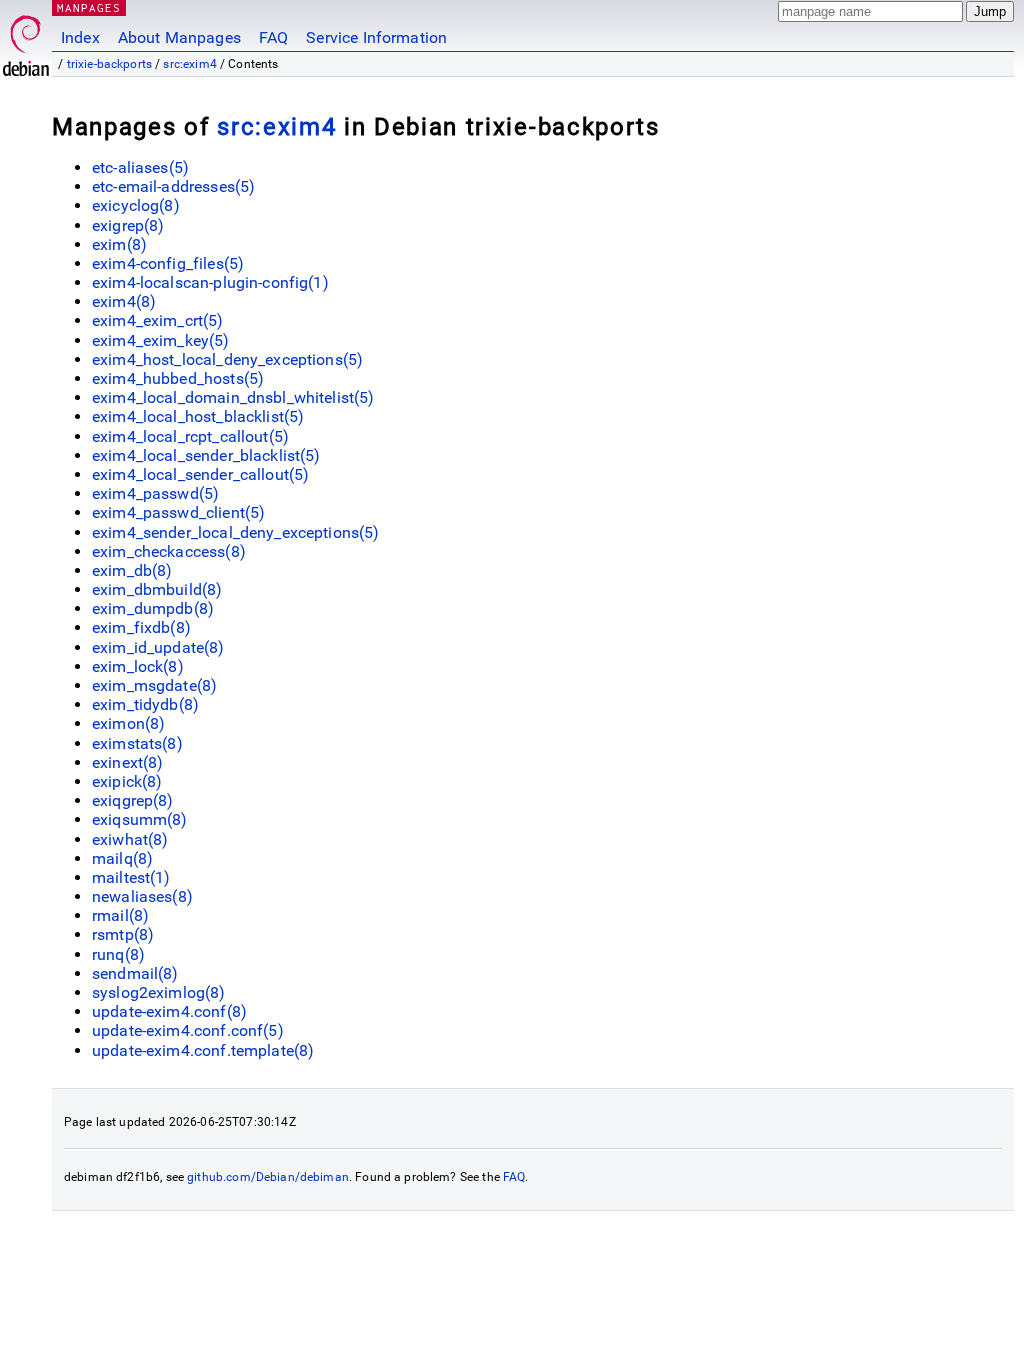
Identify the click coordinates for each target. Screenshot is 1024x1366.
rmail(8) (120, 915)
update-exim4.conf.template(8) (203, 1050)
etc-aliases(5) (140, 167)
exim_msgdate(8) (154, 685)
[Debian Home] (26, 40)
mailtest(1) (131, 877)
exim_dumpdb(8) (153, 608)
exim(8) (119, 244)
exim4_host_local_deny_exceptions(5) (227, 359)
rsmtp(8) (123, 934)
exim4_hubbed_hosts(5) (178, 378)
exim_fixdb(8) (141, 627)
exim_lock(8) (138, 666)
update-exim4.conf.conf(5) (188, 1030)
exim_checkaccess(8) (169, 551)
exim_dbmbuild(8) (157, 589)
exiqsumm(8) (140, 819)
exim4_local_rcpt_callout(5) (190, 436)
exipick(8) (127, 781)
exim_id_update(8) (158, 647)
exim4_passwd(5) (155, 493)
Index (80, 37)
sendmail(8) (135, 973)
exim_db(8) (132, 570)
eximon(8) (128, 723)
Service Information (376, 37)
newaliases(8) (142, 896)
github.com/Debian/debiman (268, 1177)
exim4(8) (124, 301)
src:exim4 (189, 64)
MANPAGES (89, 7)
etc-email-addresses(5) (173, 186)
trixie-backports (109, 64)
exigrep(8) (128, 225)
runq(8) (118, 954)
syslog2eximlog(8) (159, 992)
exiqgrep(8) (133, 800)
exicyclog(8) (136, 205)
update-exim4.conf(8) (169, 1011)
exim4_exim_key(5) (161, 340)
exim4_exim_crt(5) (158, 320)
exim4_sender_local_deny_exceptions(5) (236, 532)
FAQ (273, 37)
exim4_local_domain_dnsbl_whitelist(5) (233, 397)
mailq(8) (122, 858)
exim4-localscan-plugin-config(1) (210, 282)
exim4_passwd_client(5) (178, 512)
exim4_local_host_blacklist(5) (198, 416)
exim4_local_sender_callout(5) (200, 474)
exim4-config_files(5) (168, 263)
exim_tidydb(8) (145, 704)
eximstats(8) (137, 743)
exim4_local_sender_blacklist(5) (206, 455)
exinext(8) (128, 762)
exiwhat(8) (130, 839)
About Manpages (179, 37)
